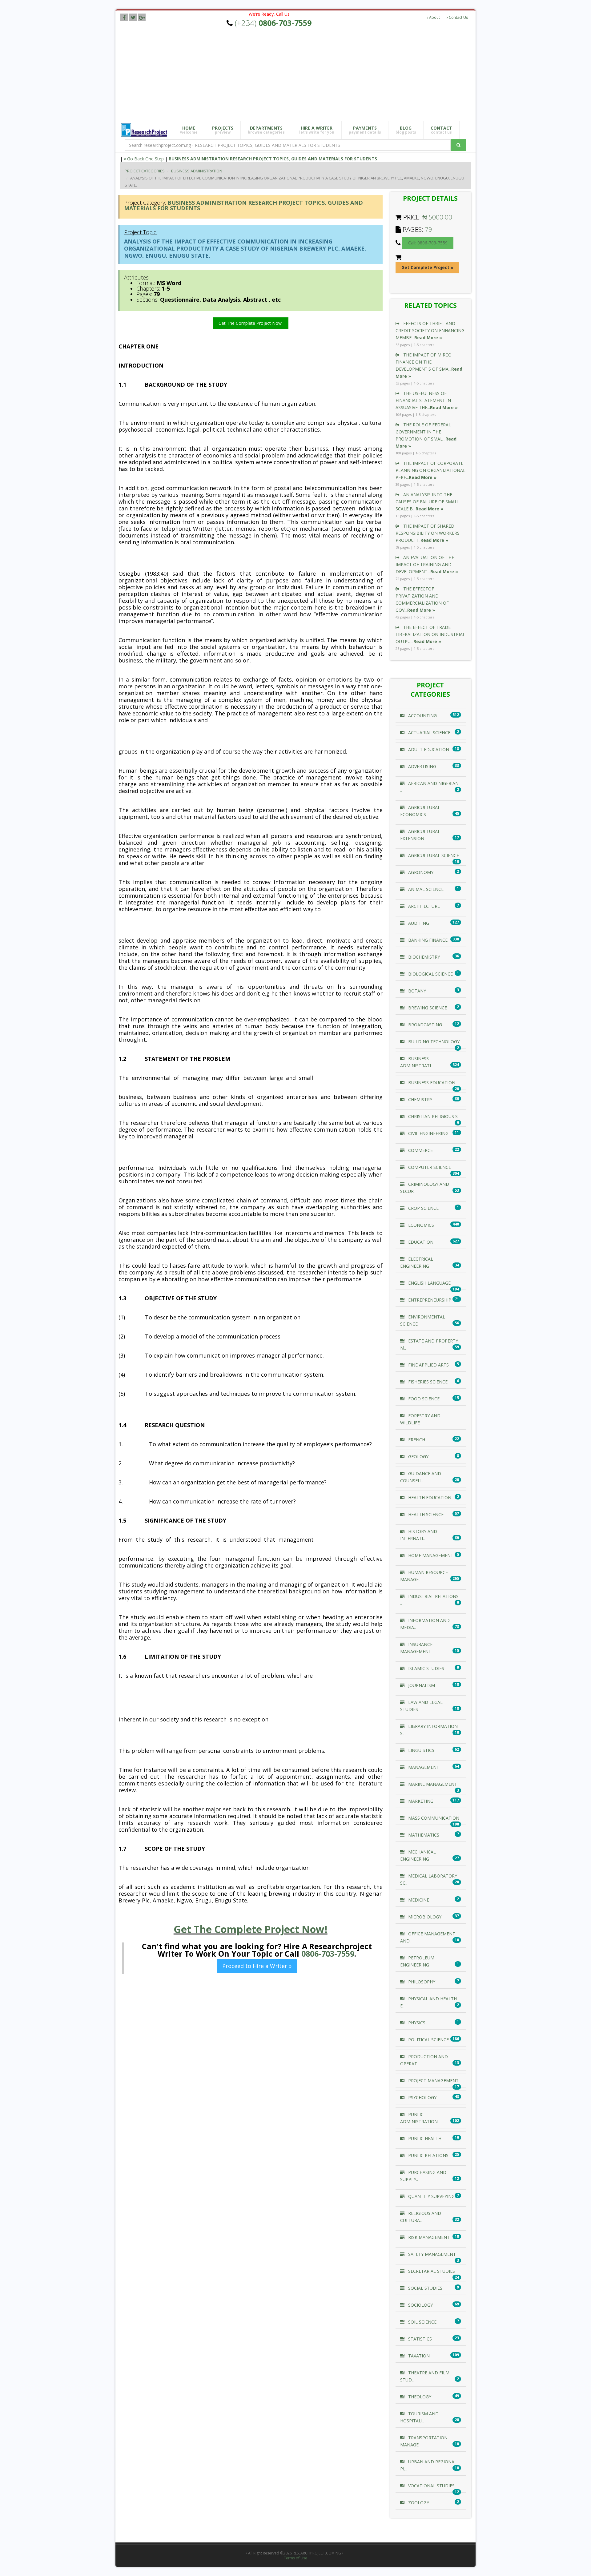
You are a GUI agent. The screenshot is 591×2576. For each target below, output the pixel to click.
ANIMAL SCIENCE (425, 889)
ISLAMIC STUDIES (426, 1668)
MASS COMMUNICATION (433, 1818)
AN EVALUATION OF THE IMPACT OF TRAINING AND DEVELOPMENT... (427, 564)
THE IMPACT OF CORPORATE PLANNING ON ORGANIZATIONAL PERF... (430, 470)
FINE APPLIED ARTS (428, 1365)
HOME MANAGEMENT (430, 1555)
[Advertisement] (300, 75)
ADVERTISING (422, 766)
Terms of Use (295, 2558)
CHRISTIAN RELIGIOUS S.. (433, 1116)
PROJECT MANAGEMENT (433, 2081)
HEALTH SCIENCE (425, 1514)
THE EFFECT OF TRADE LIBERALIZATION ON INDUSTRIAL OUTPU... (430, 634)
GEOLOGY (418, 1457)
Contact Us (458, 17)
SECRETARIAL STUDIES (431, 2271)
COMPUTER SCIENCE (429, 1167)
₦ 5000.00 (437, 217)
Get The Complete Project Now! (251, 323)
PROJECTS (223, 130)
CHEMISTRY (420, 1099)
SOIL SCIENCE (422, 2322)
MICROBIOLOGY (424, 1917)
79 (428, 229)
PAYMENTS (365, 130)
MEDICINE (418, 1900)
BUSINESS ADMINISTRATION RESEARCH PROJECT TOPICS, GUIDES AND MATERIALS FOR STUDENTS (273, 159)
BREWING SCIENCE (427, 1008)
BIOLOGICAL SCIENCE (430, 974)
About (434, 17)
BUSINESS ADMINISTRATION (197, 171)
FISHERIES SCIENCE (427, 1382)
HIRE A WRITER (317, 130)
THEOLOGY (419, 2397)
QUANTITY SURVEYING (431, 2196)
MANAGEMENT (423, 1767)
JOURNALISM (421, 1685)
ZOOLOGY (418, 2503)
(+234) (273, 23)
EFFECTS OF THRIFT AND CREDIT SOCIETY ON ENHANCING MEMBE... (430, 330)
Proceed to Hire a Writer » (257, 1966)
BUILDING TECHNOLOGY (433, 1042)
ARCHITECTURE (423, 906)
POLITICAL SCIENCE (428, 2040)
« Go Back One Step (144, 159)
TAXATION (418, 2356)
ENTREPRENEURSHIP (429, 1300)
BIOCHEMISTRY (423, 957)
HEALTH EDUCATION (429, 1497)
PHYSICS (416, 2023)
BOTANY (416, 991)
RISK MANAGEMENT (428, 2237)
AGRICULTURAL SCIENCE (433, 855)
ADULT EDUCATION (428, 749)
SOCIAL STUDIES (425, 2288)
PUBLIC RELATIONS (428, 2155)
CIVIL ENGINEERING (428, 1133)
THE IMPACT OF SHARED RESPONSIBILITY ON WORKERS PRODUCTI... (428, 533)
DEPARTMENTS (266, 130)
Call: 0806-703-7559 (428, 243)
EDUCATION (420, 1242)
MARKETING (420, 1801)
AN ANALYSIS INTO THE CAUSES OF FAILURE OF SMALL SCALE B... (428, 502)
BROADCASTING (424, 1025)
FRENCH (416, 1440)
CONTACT (441, 130)
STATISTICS (419, 2339)
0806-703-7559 (328, 1954)
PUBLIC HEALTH (424, 2138)
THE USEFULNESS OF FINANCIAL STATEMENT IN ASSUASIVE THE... (427, 400)
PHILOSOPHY (421, 1982)
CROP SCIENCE (423, 1208)
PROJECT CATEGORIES (145, 171)
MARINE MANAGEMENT (432, 1784)
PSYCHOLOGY (422, 2097)
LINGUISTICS (421, 1750)
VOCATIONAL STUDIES (431, 2486)
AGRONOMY (420, 872)
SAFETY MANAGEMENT (431, 2254)
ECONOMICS (420, 1225)
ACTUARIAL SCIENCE (429, 733)
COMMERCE (420, 1150)
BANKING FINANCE (427, 940)
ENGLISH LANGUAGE (429, 1283)
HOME (189, 130)
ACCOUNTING (422, 716)
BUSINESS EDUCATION (431, 1083)
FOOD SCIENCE (423, 1399)
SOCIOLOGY (420, 2305)
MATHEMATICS (423, 1835)
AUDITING (418, 923)
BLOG (406, 130)
